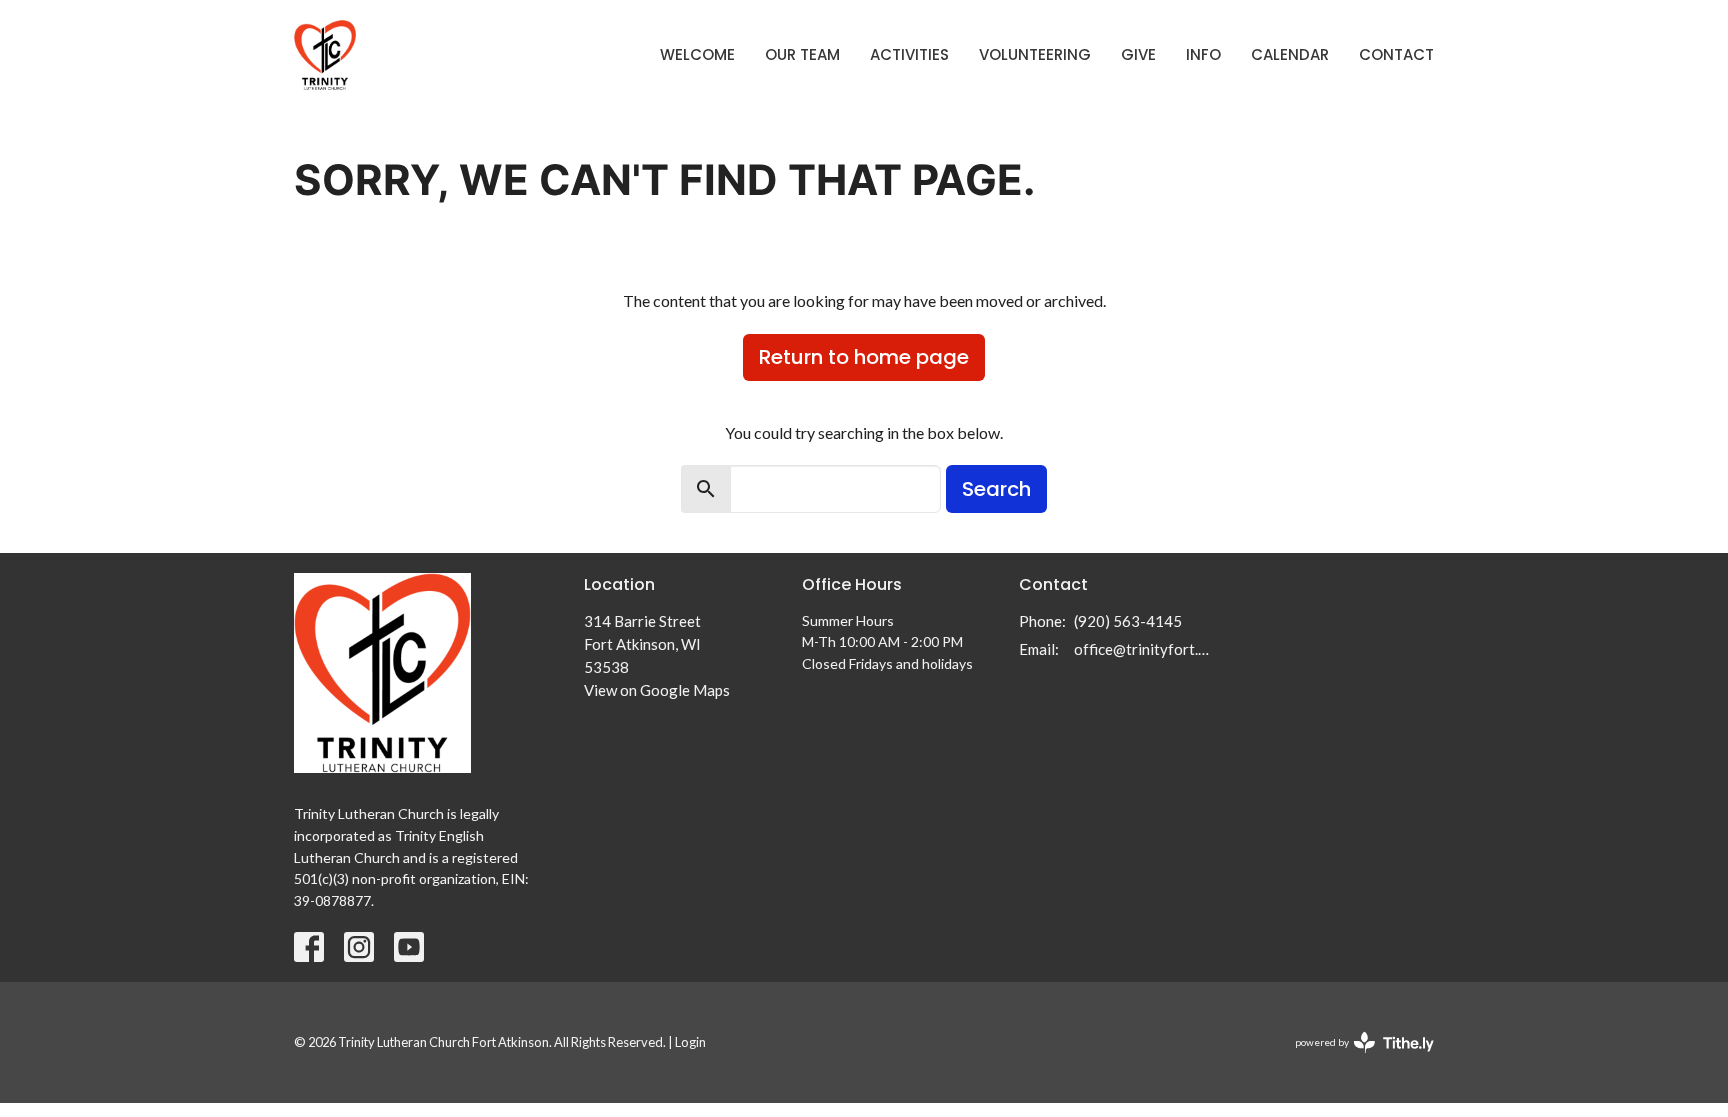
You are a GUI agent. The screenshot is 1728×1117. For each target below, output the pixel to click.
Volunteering (1035, 54)
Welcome (697, 54)
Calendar (1290, 54)
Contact (1396, 54)
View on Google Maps (657, 690)
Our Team (802, 54)
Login (690, 1042)
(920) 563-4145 (1128, 621)
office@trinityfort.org (1145, 649)
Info (1203, 54)
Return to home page (864, 357)
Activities (909, 54)
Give (1138, 54)
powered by (1354, 1059)
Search (996, 489)
